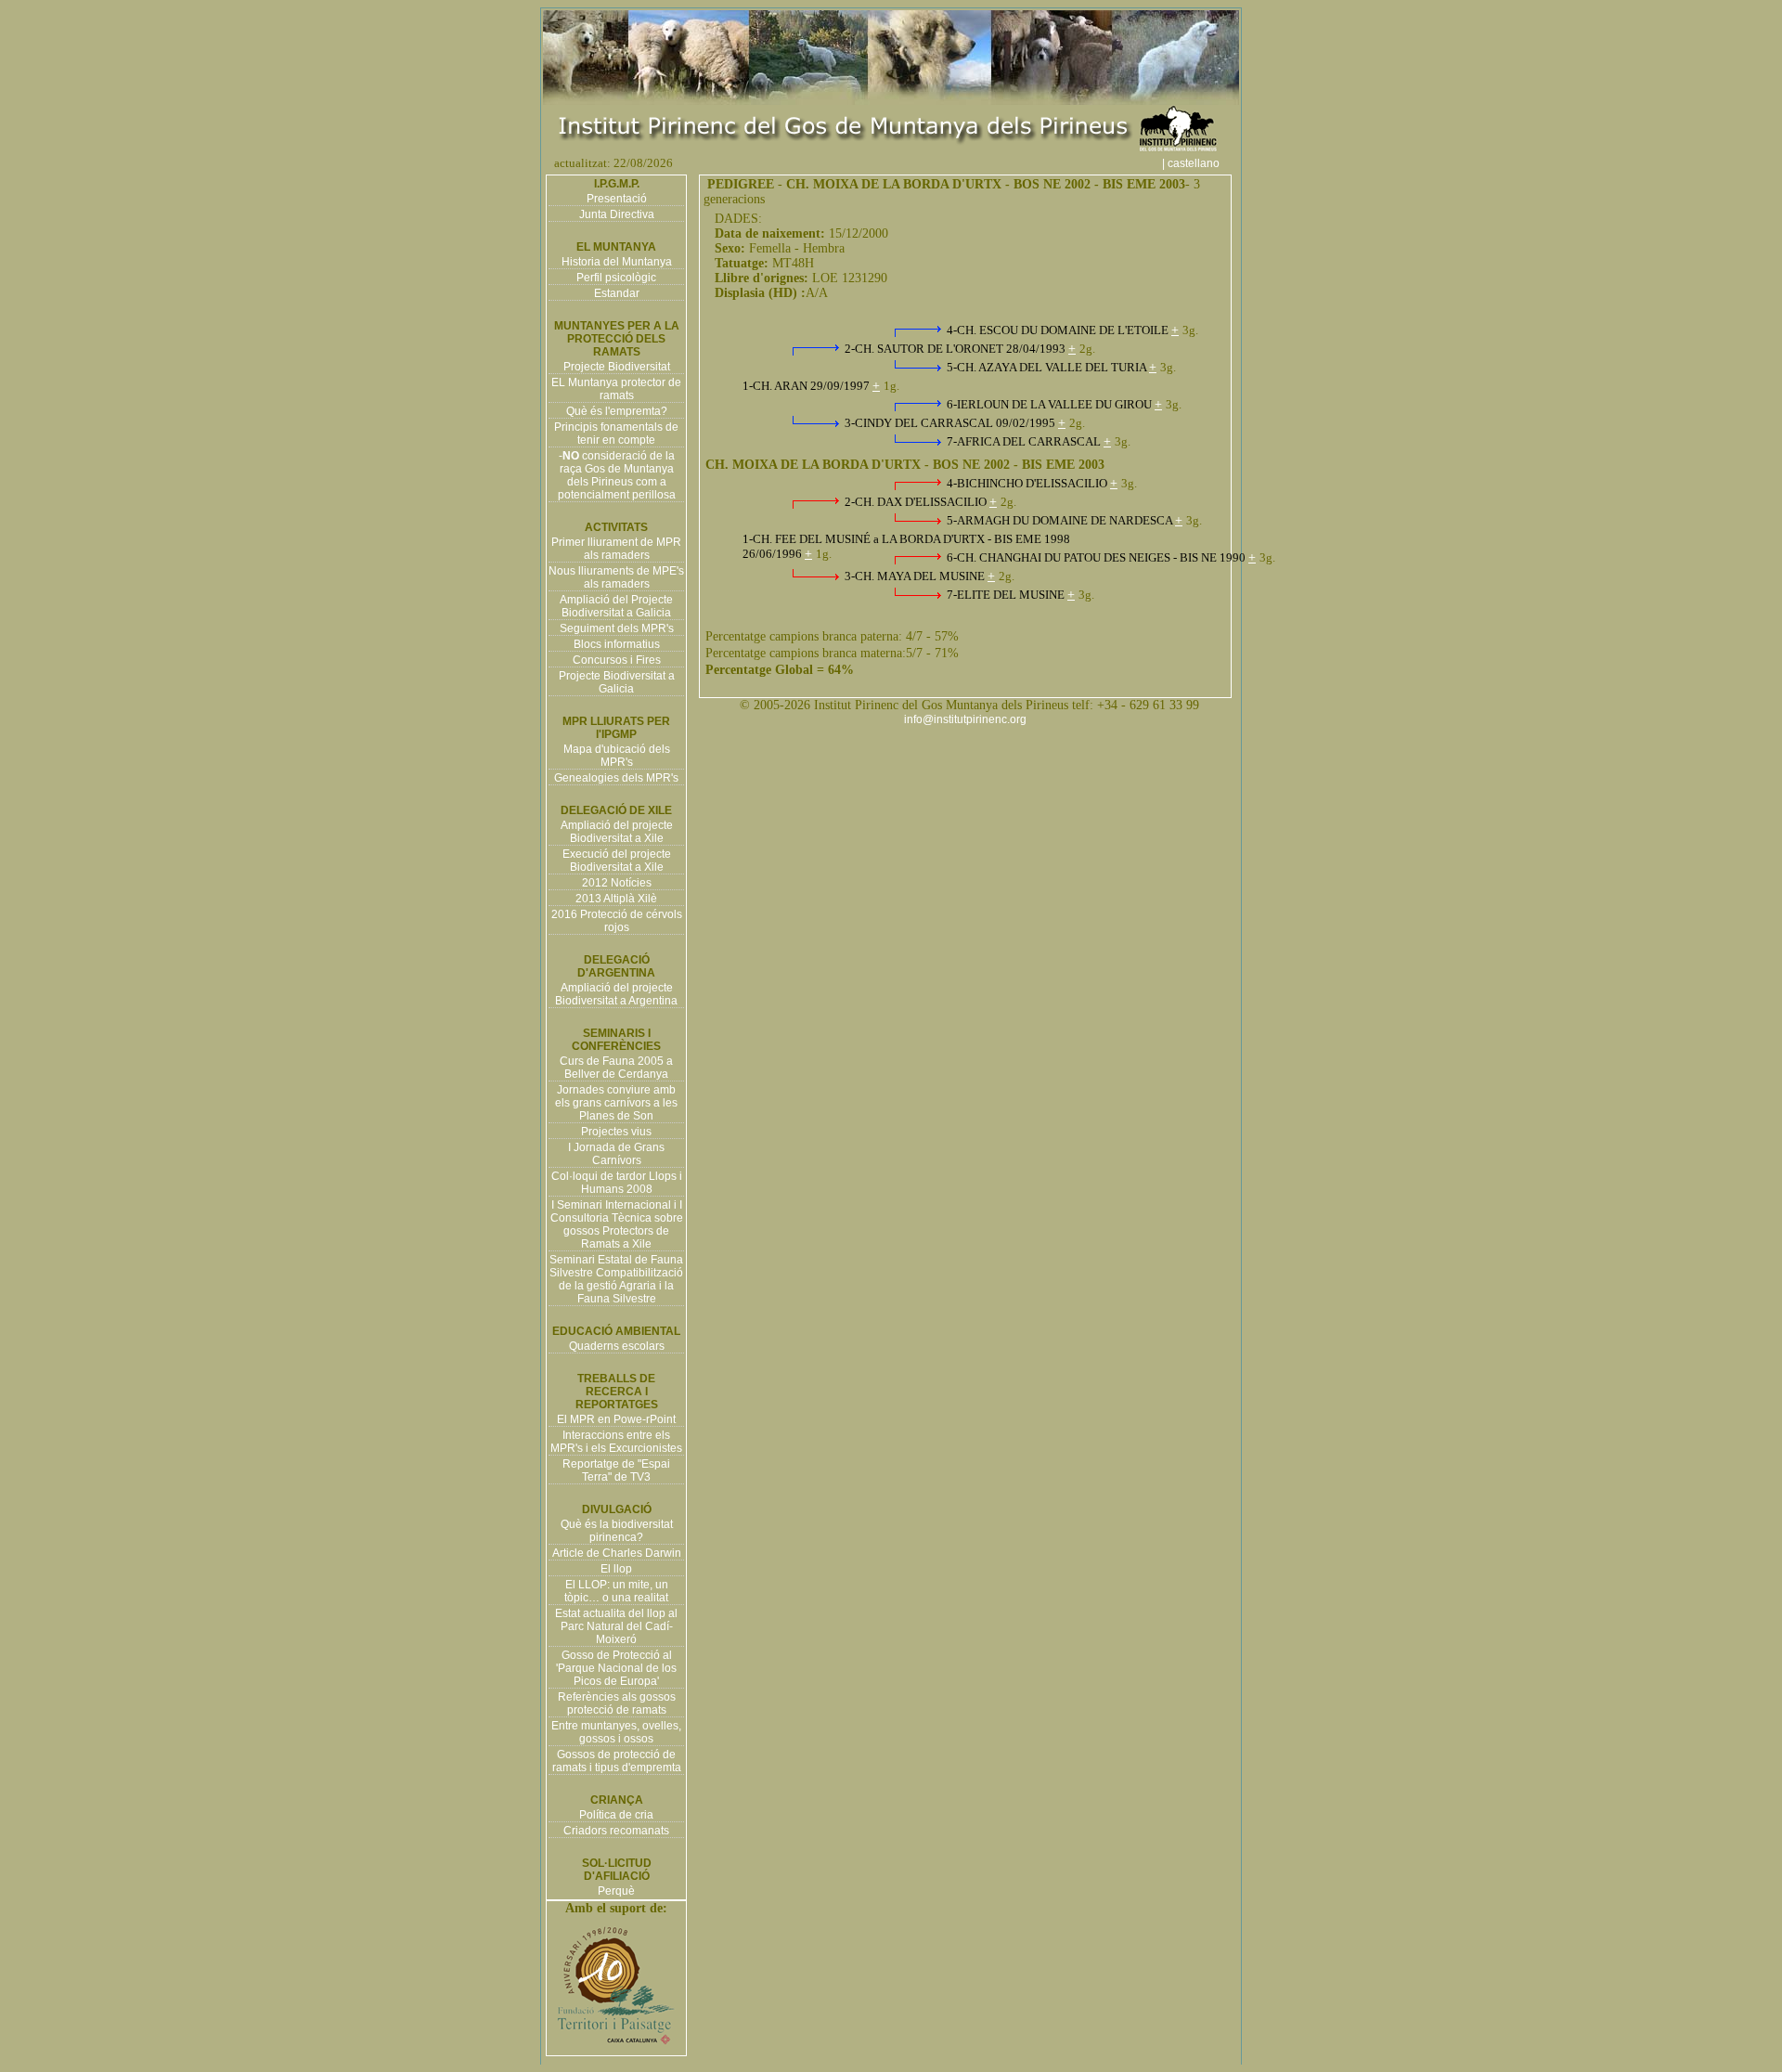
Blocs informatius (617, 644)
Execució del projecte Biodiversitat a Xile (617, 861)
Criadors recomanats (616, 1831)
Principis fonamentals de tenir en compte (616, 434)
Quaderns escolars (617, 1346)
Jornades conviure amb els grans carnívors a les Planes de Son (616, 1103)
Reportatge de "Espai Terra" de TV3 (616, 1470)
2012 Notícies (617, 883)
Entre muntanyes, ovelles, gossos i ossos (616, 1732)
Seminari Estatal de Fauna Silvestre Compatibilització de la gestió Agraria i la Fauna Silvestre (616, 1279)
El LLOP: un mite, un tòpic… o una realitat (616, 1591)
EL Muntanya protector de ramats (616, 389)
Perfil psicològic (616, 278)
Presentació (617, 199)
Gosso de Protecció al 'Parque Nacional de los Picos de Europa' (616, 1668)
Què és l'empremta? (617, 411)
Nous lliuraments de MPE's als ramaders (616, 577)
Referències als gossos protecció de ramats (617, 1703)
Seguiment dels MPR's (617, 628)
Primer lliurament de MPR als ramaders (616, 549)
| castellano (1199, 163)
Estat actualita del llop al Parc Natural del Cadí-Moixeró (616, 1626)
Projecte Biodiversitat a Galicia (617, 682)
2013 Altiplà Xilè (616, 899)
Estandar (617, 293)
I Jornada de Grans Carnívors (616, 1154)
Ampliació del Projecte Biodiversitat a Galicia (616, 606)
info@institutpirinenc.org (965, 719)
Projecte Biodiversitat (617, 367)
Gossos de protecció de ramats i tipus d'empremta (617, 1761)
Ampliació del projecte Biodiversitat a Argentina (616, 994)
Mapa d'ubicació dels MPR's (617, 756)
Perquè (616, 1891)
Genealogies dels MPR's (616, 778)
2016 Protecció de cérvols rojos (617, 921)
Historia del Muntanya (617, 262)
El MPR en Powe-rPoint (616, 1419)
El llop (616, 1569)
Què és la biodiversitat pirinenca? (617, 1531)
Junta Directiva (617, 214)
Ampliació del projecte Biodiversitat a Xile (617, 832)
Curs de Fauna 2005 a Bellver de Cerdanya (616, 1068)
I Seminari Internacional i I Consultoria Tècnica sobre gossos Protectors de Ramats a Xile (617, 1224)
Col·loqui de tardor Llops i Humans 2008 (617, 1183)
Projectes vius (616, 1132)
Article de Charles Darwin (617, 1553)
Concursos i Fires (617, 660)
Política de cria (616, 1815)
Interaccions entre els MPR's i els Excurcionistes (616, 1442)
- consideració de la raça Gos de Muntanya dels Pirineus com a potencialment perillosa (617, 475)
